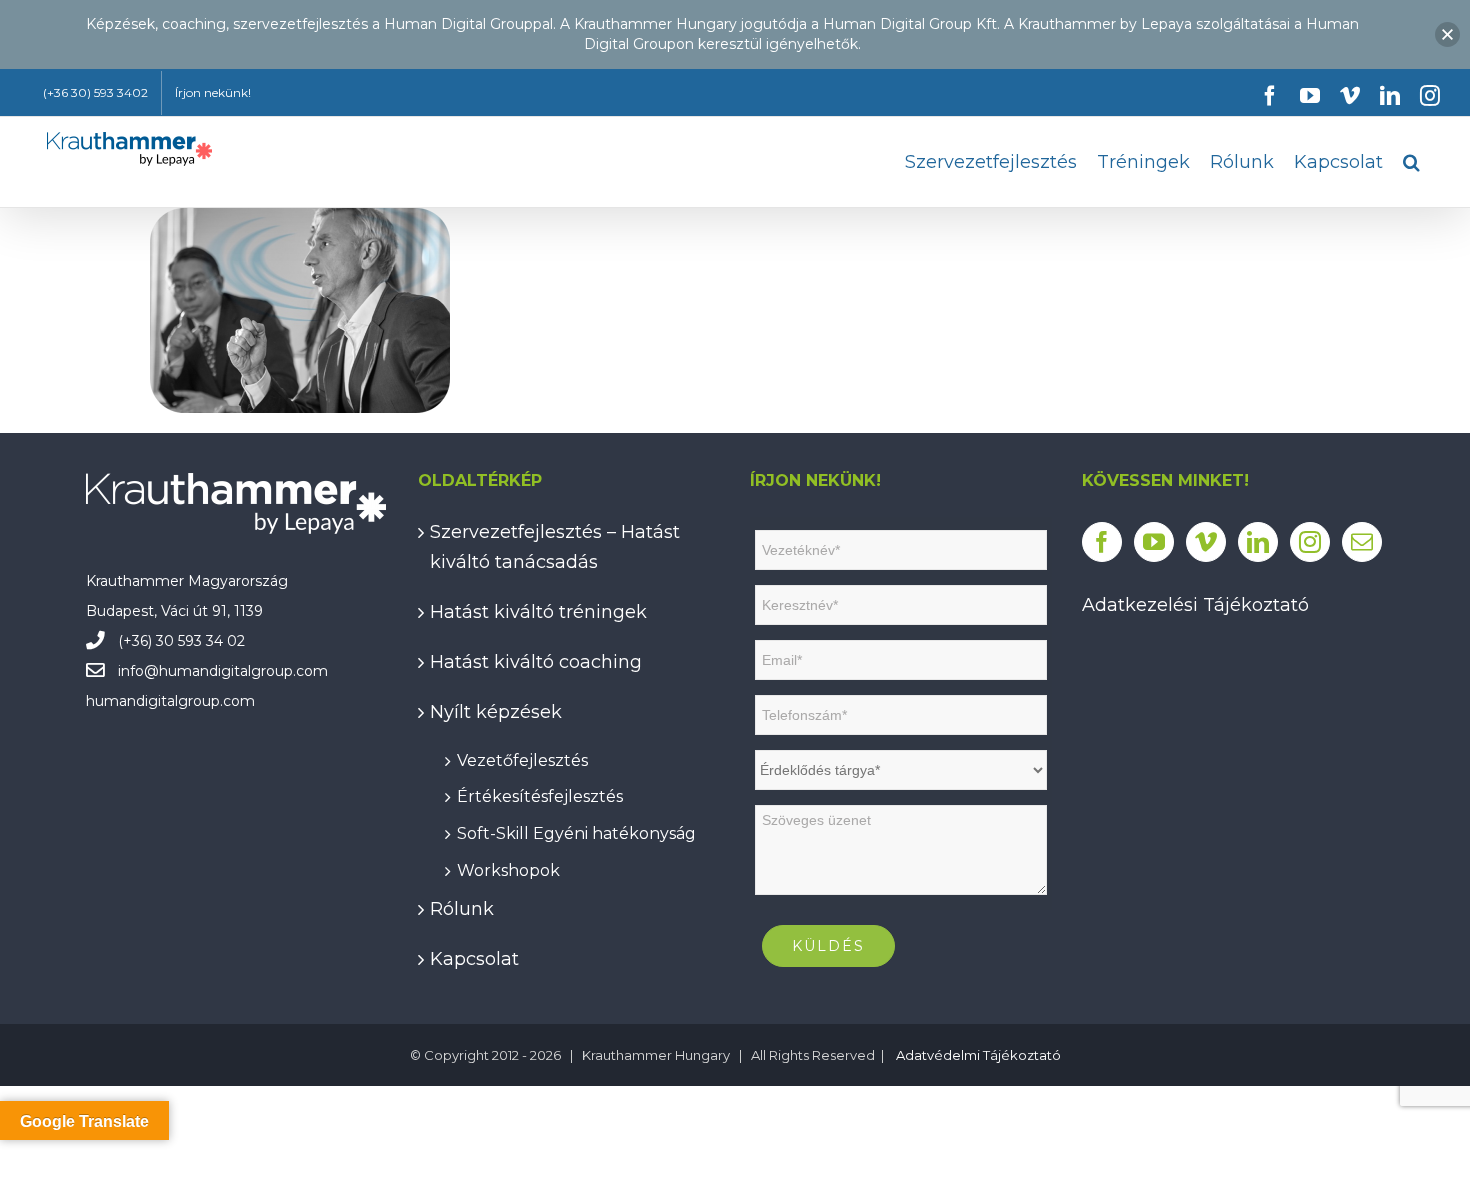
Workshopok (508, 867)
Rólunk (462, 909)
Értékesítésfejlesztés (540, 793)
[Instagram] (1310, 542)
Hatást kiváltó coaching (536, 662)
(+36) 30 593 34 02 (181, 641)
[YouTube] (1154, 542)
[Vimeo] (1206, 542)
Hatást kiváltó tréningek (538, 612)
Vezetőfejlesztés (522, 757)
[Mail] (1362, 542)
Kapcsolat (474, 959)
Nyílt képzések (496, 712)
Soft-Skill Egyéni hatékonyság (576, 830)
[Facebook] (1102, 542)
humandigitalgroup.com (243, 671)
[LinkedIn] (1258, 542)
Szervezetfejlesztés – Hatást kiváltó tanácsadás (555, 547)
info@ (138, 671)
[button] (1411, 162)
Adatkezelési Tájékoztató (1195, 605)
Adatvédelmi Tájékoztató (978, 1055)
